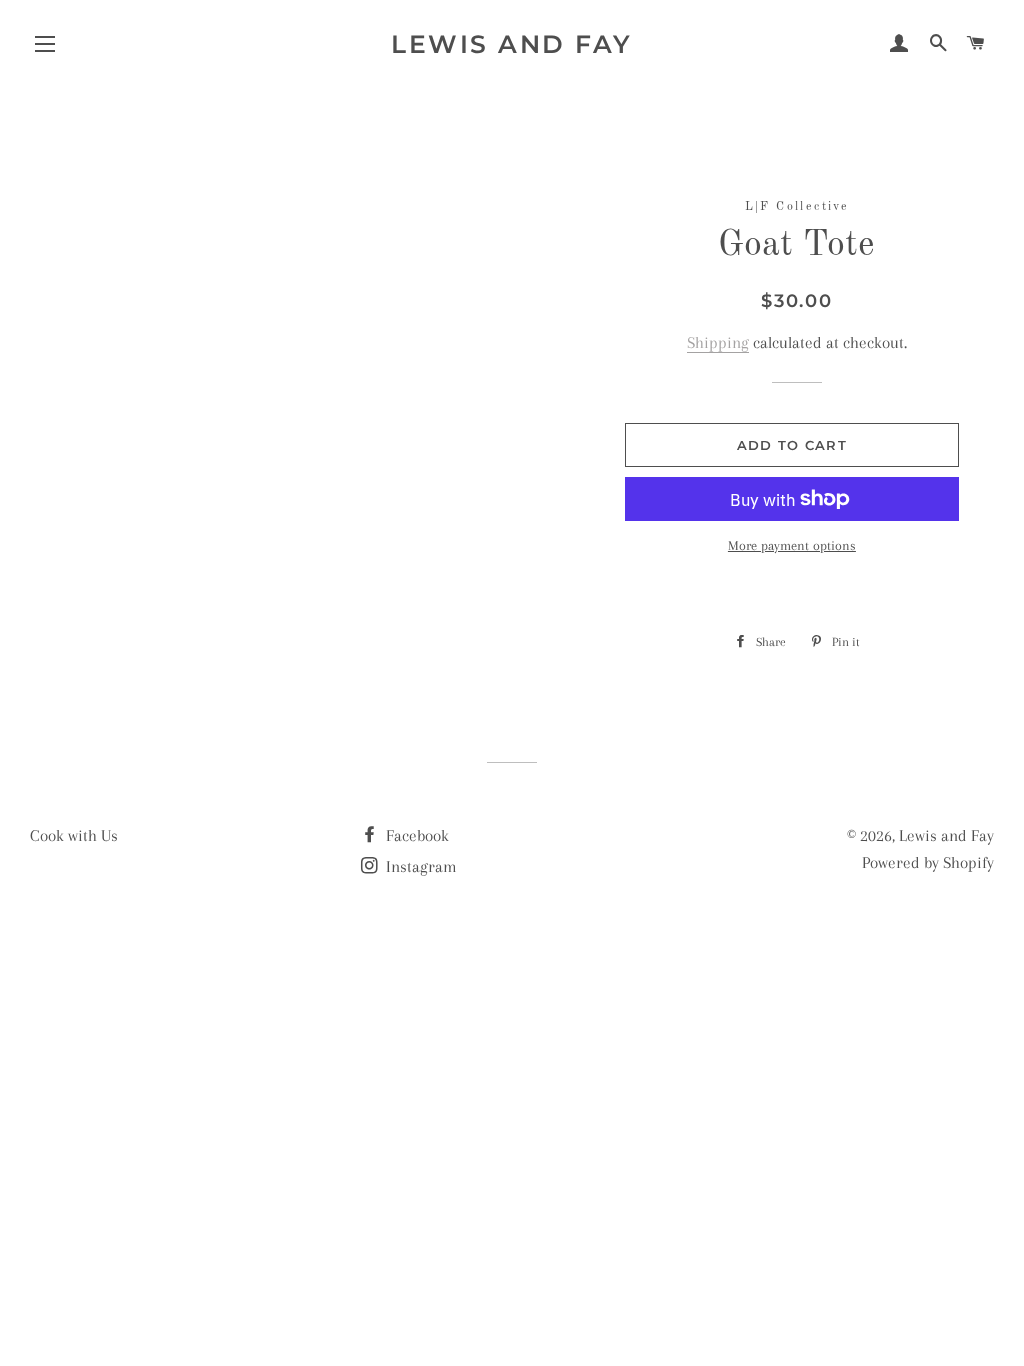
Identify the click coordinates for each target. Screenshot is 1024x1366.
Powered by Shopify (928, 862)
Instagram (419, 866)
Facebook (415, 835)
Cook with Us (74, 835)
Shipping (718, 342)
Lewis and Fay (512, 44)
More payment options (792, 545)
